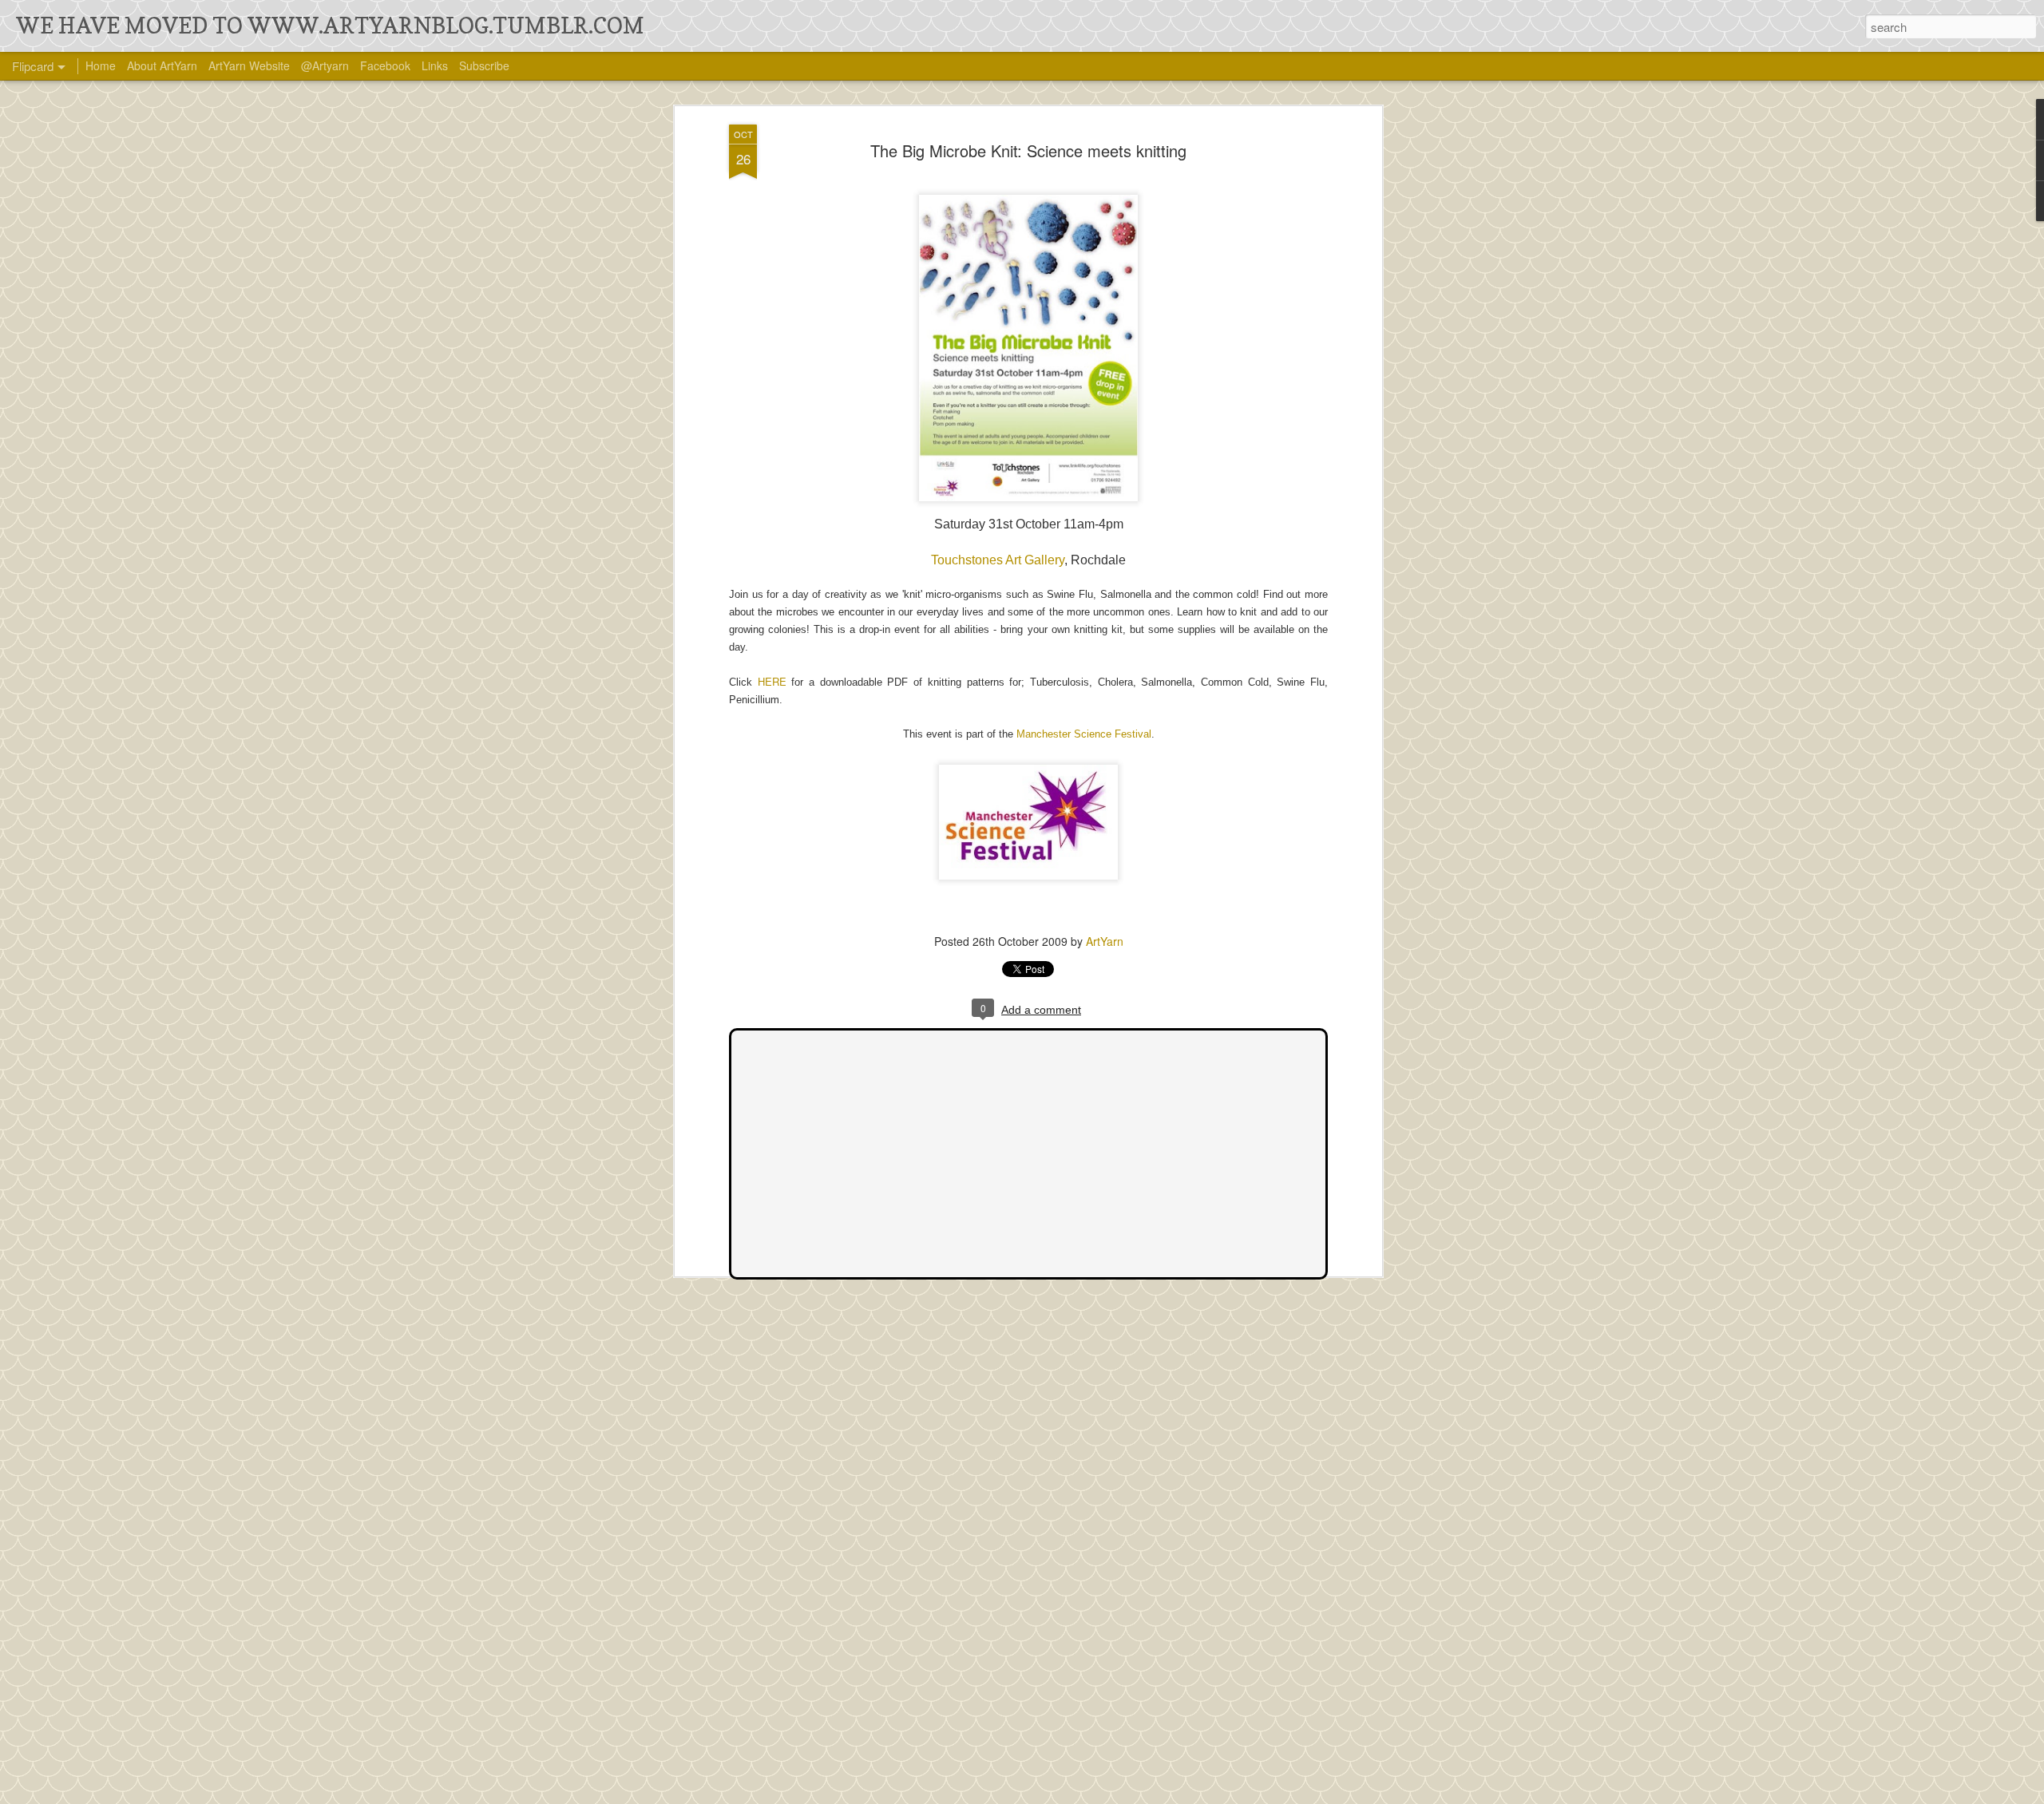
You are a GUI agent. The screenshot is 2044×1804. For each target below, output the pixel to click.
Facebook (385, 65)
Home (101, 65)
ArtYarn (1105, 941)
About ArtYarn (162, 65)
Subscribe (484, 65)
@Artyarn (325, 65)
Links (435, 65)
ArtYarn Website (249, 65)
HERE (772, 681)
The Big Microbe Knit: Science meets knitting (1028, 150)
